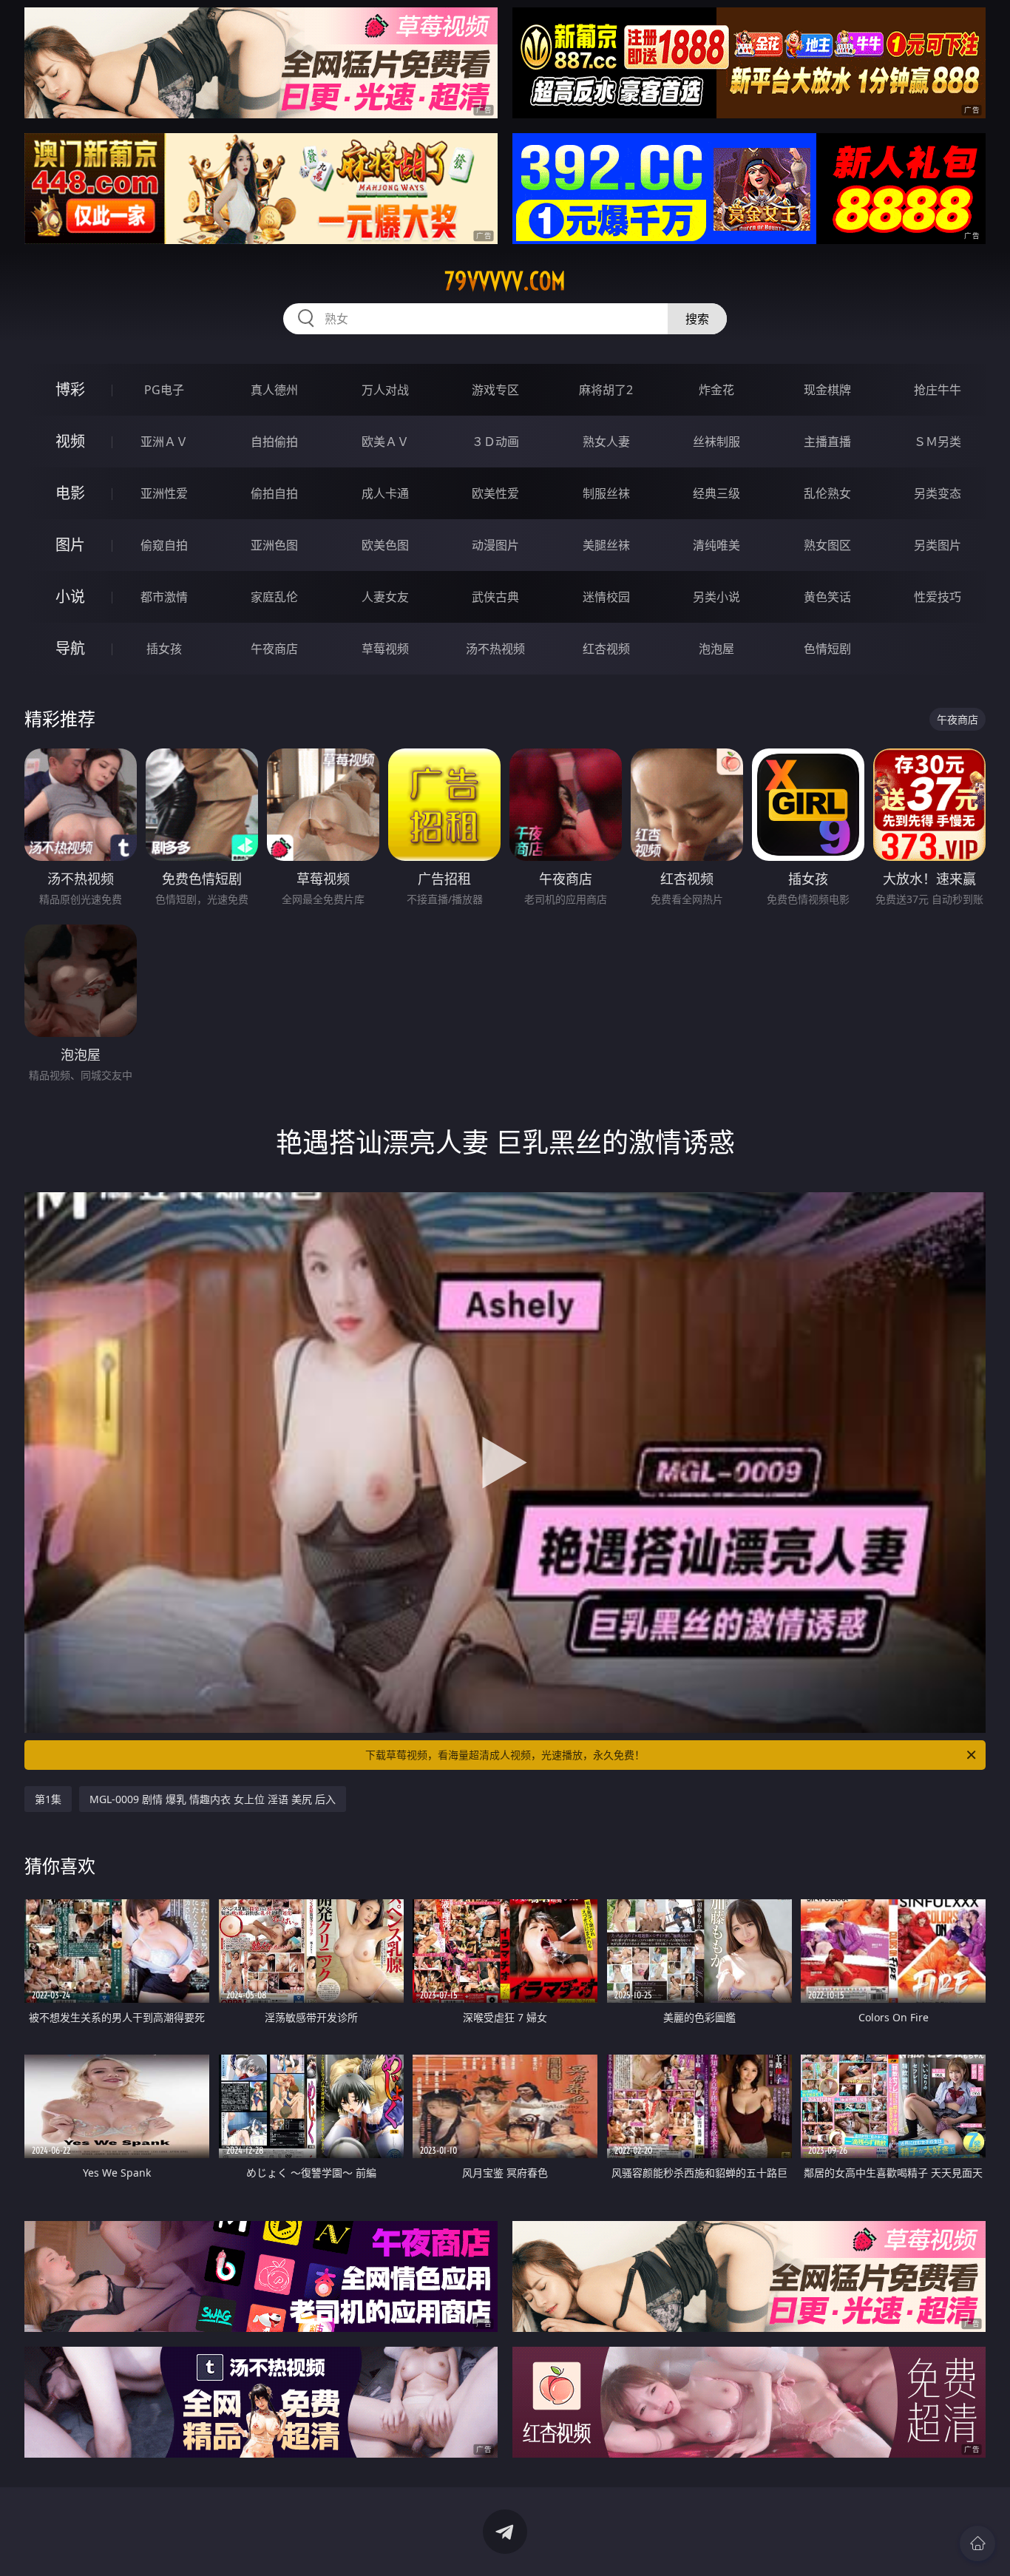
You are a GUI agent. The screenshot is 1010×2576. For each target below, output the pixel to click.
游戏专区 (495, 390)
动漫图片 (495, 545)
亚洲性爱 (164, 493)
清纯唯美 (716, 545)
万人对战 (385, 390)
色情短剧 (827, 649)
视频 (70, 441)
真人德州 (274, 390)
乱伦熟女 (827, 493)
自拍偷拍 (274, 442)
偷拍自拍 (274, 493)
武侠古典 (495, 597)
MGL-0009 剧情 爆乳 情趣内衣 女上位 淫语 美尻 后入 (213, 1799)
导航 (70, 648)
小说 (70, 596)
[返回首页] (977, 2543)
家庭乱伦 (274, 597)
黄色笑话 (827, 597)
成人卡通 (385, 493)
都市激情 (164, 597)
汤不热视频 (495, 649)
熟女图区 (827, 545)
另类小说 (716, 597)
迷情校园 (606, 597)
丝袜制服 (716, 442)
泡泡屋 (716, 649)
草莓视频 (385, 649)
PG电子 (164, 390)
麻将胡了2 (606, 390)
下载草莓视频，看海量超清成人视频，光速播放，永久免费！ (505, 1755)
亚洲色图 (274, 545)
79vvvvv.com (505, 281)
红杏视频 (606, 649)
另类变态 (938, 493)
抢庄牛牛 (938, 390)
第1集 (48, 1799)
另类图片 (938, 545)
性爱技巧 (938, 597)
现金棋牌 (827, 390)
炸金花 (716, 390)
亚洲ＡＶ (164, 442)
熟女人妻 (606, 442)
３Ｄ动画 (495, 442)
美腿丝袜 (606, 545)
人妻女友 (385, 597)
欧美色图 (385, 545)
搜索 (697, 319)
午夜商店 (274, 649)
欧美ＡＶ (385, 442)
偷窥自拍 (164, 545)
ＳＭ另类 (938, 442)
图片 (70, 545)
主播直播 (827, 442)
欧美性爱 (495, 493)
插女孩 (164, 649)
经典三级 (716, 493)
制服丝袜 (606, 493)
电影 (70, 493)
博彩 (70, 389)
